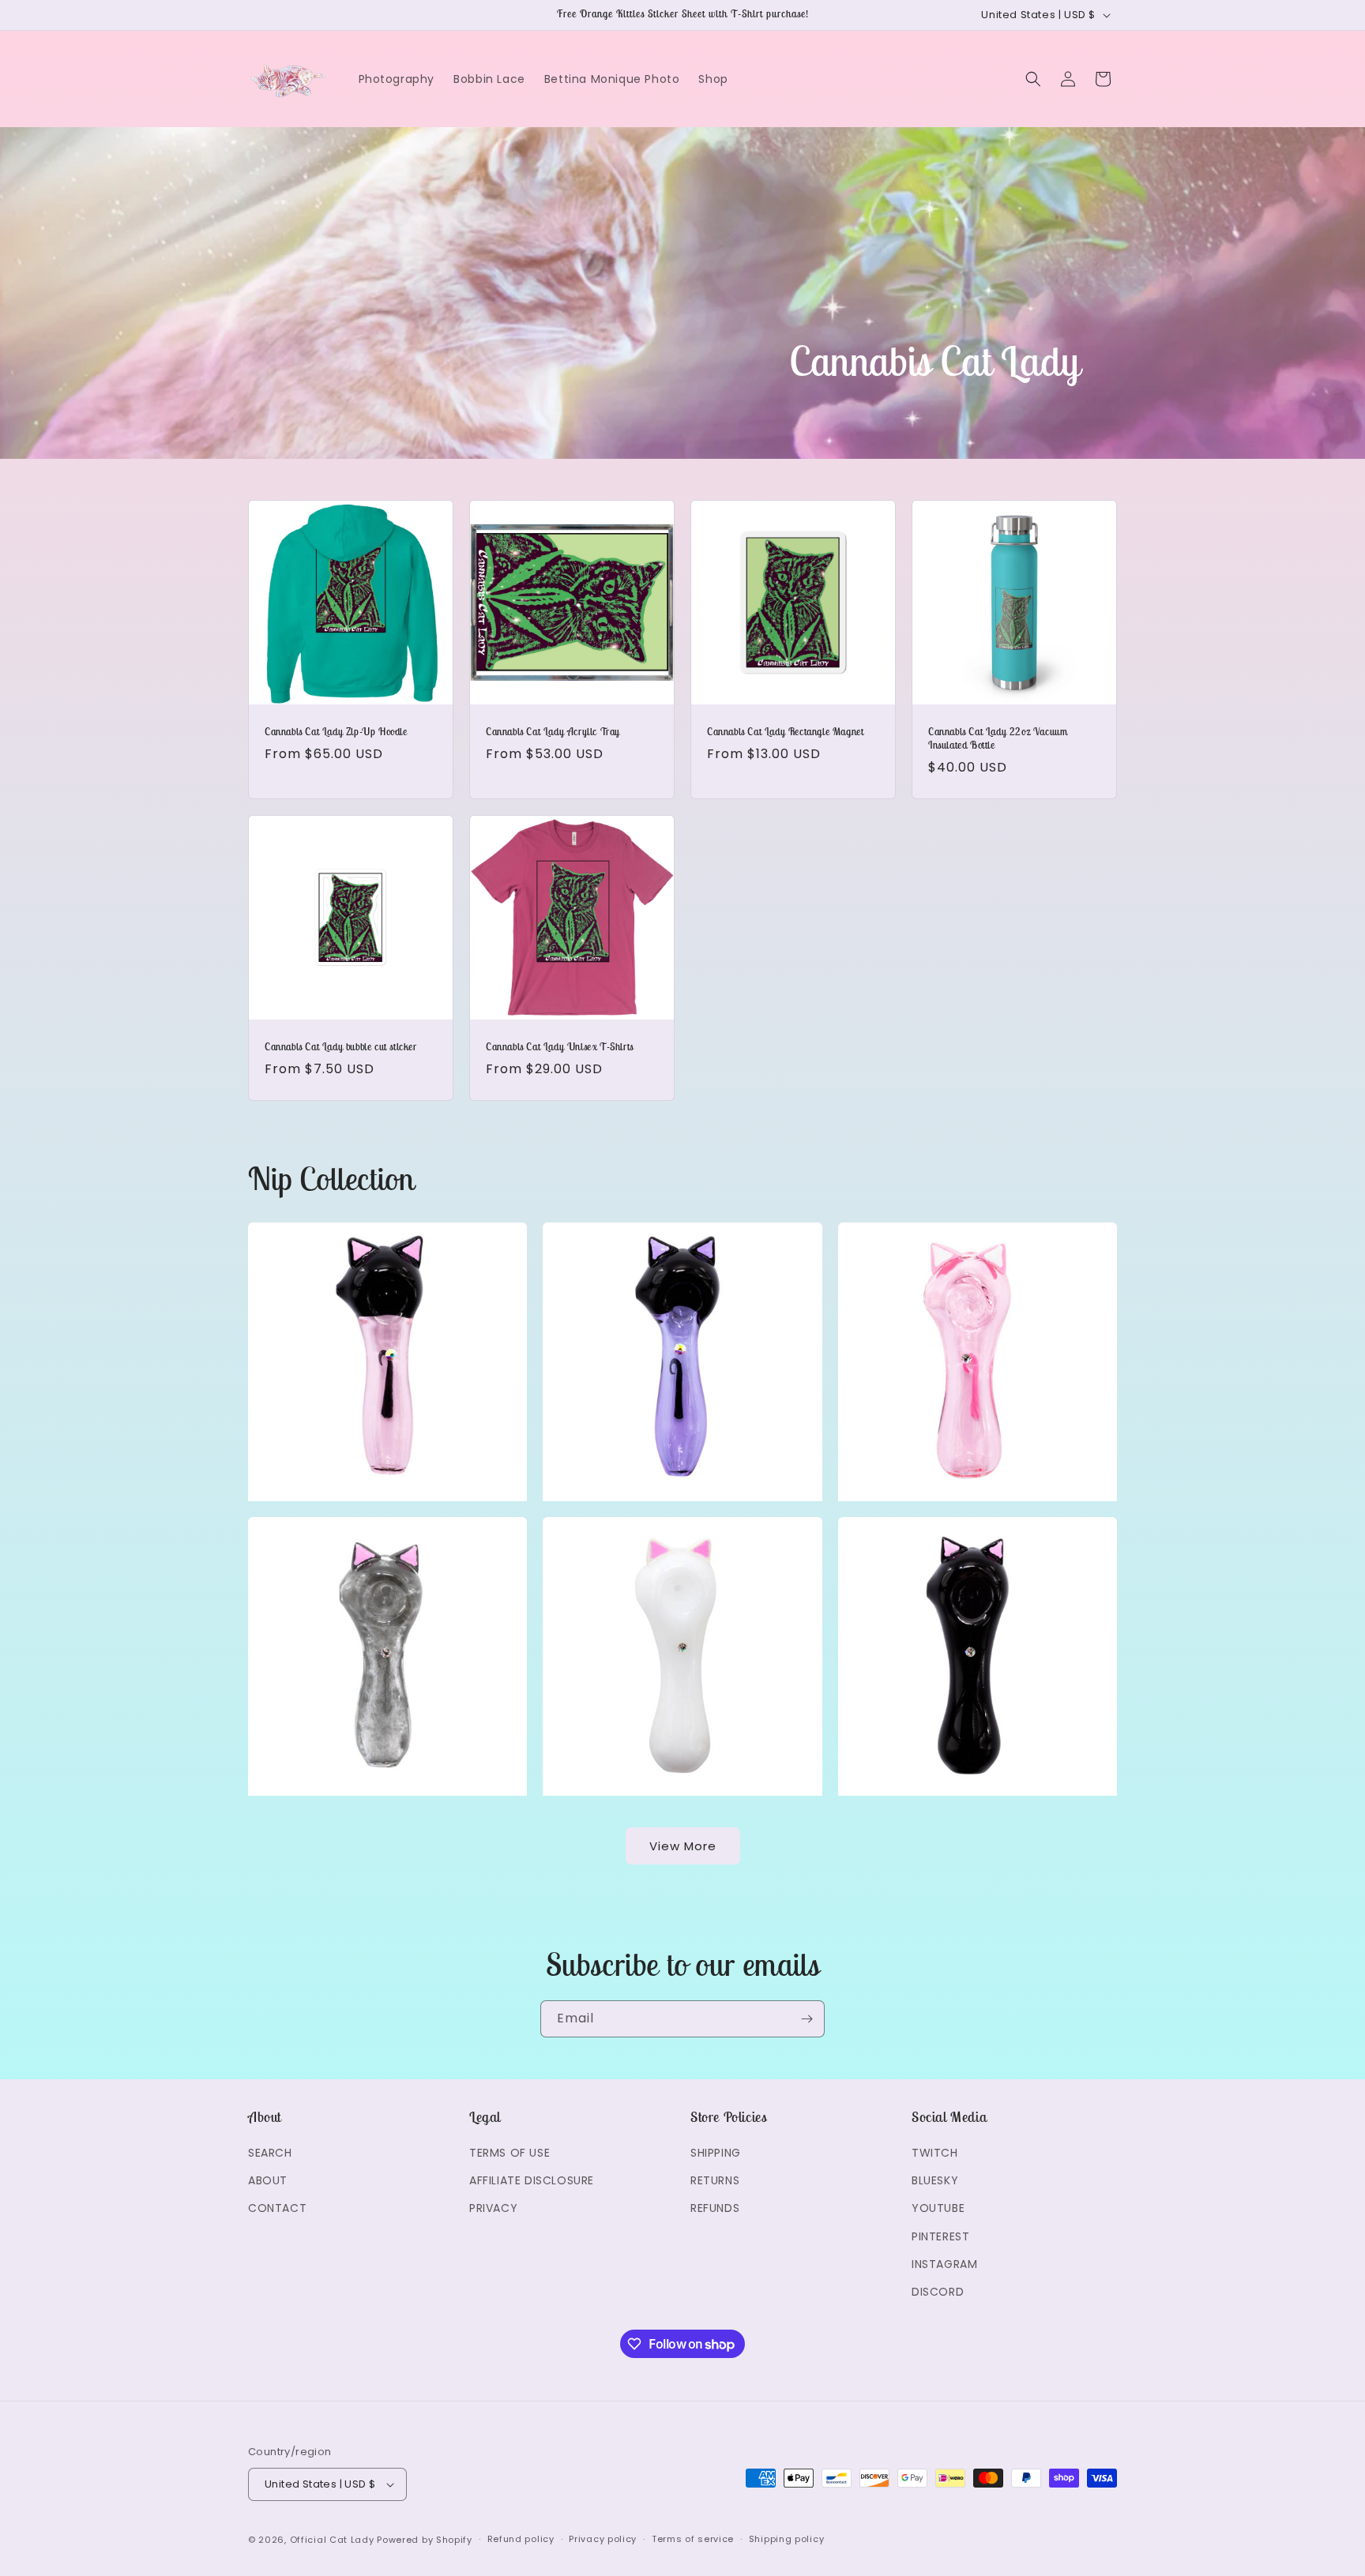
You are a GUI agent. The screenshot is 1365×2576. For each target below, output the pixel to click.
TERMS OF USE (510, 2153)
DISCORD (938, 2292)
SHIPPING (716, 2153)
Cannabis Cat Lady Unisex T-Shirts (560, 1047)
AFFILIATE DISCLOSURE (532, 2180)
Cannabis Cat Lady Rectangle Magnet (785, 732)
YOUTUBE (938, 2208)
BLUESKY (935, 2180)
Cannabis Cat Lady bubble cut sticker (341, 1047)
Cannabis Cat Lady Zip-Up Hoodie (336, 732)
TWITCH (935, 2153)
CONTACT (277, 2208)
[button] (1033, 79)
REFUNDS (715, 2208)
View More (683, 1846)
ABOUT (268, 2180)
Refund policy (521, 2539)
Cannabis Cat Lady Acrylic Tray (553, 732)
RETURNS (715, 2180)
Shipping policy (787, 2539)
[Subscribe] (807, 2019)
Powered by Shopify (425, 2540)
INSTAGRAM (944, 2264)
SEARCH (270, 2153)
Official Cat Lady (332, 2540)
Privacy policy (603, 2539)
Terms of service (693, 2539)
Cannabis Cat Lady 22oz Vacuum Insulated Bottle (998, 739)
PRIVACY (493, 2208)
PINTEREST (940, 2236)
